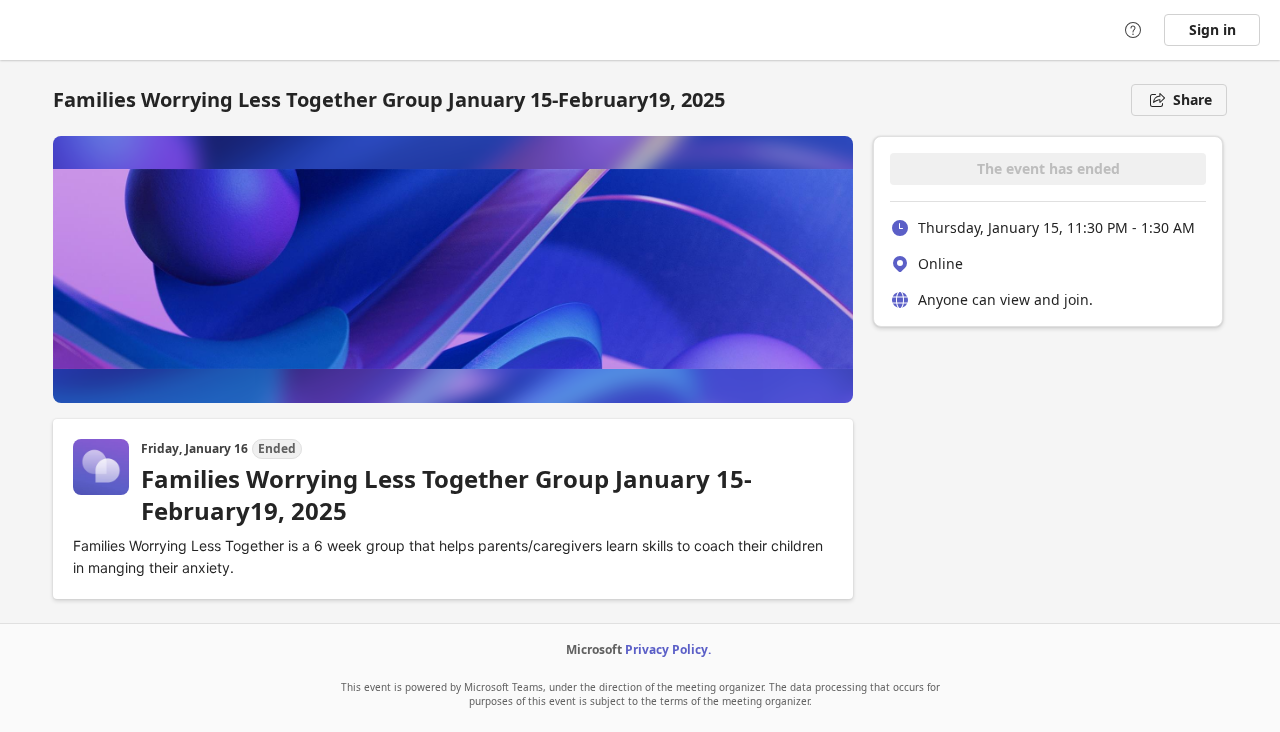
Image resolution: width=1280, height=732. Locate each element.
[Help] (1133, 30)
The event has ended (1048, 168)
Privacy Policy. (668, 649)
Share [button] (1192, 99)
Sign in (1212, 29)
